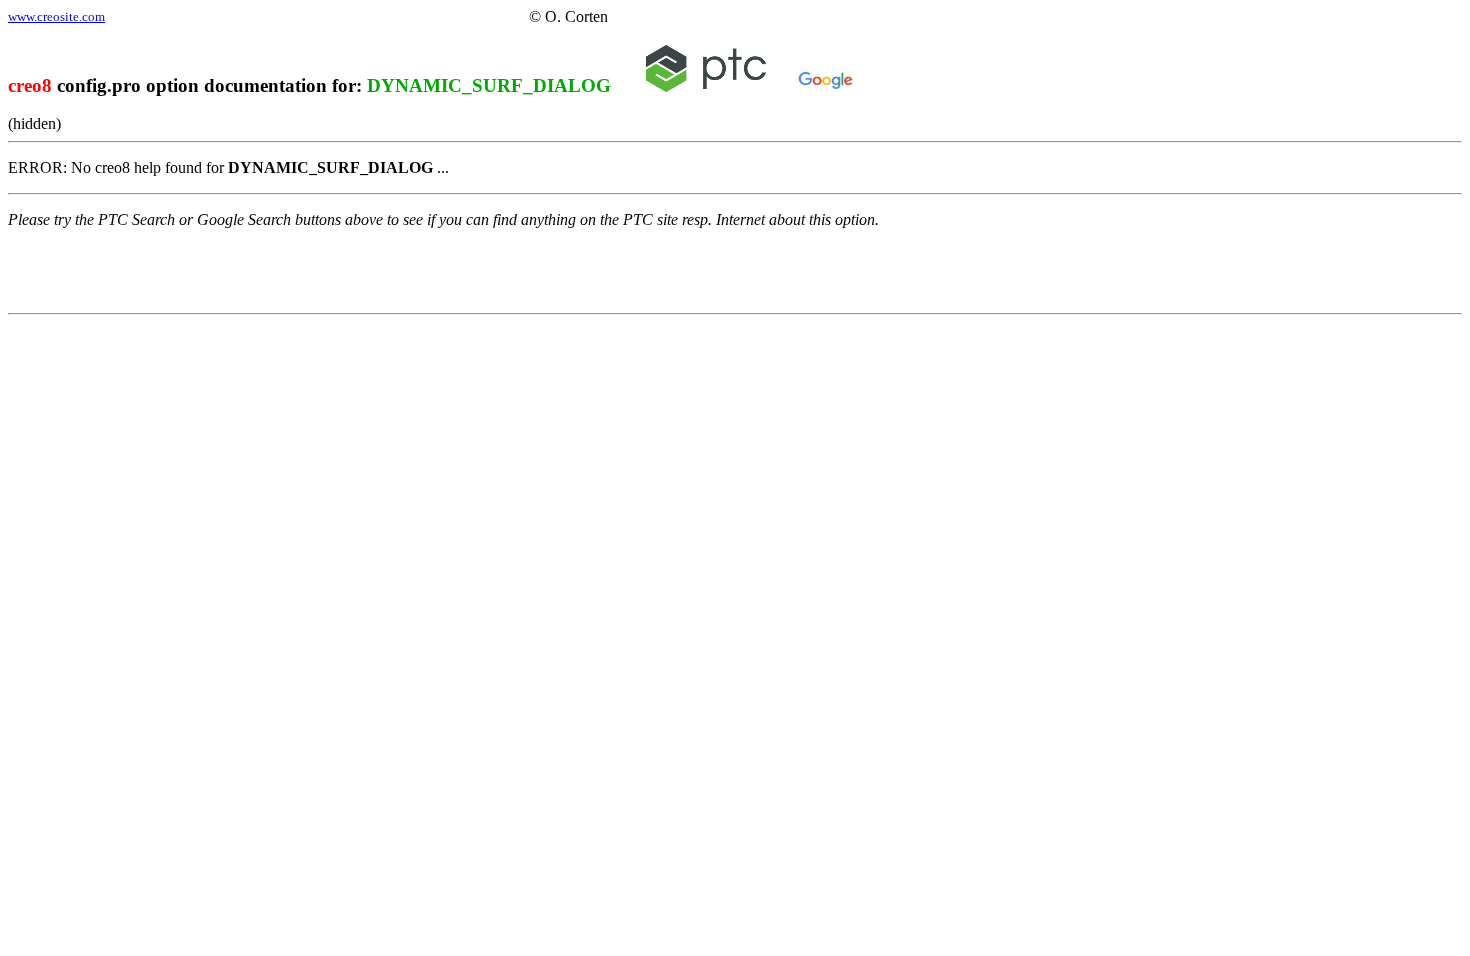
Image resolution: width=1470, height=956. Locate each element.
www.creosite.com (56, 16)
